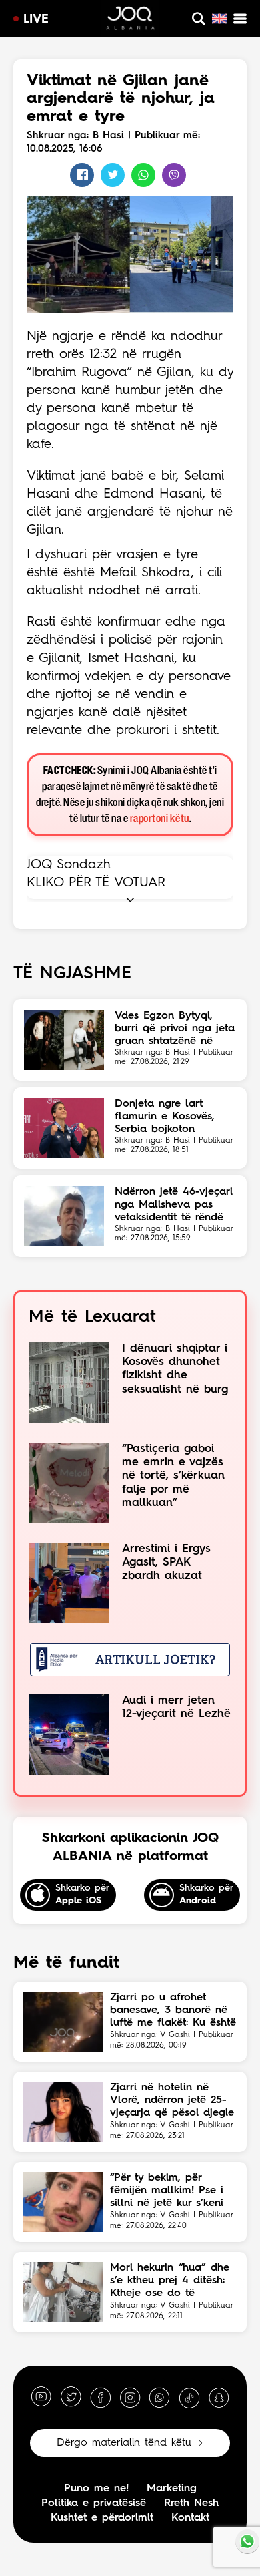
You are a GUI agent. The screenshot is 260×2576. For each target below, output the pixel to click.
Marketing (172, 2489)
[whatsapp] (159, 2397)
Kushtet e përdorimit (102, 2518)
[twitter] (71, 2397)
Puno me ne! (96, 2489)
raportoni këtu (160, 819)
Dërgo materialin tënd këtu (124, 2443)
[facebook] (101, 2397)
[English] (219, 19)
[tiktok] (189, 2397)
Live (36, 19)
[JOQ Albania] (130, 20)
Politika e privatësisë (94, 2503)
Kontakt (190, 2518)
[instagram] (130, 2397)
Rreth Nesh (191, 2503)
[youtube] (41, 2397)
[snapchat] (219, 2397)
